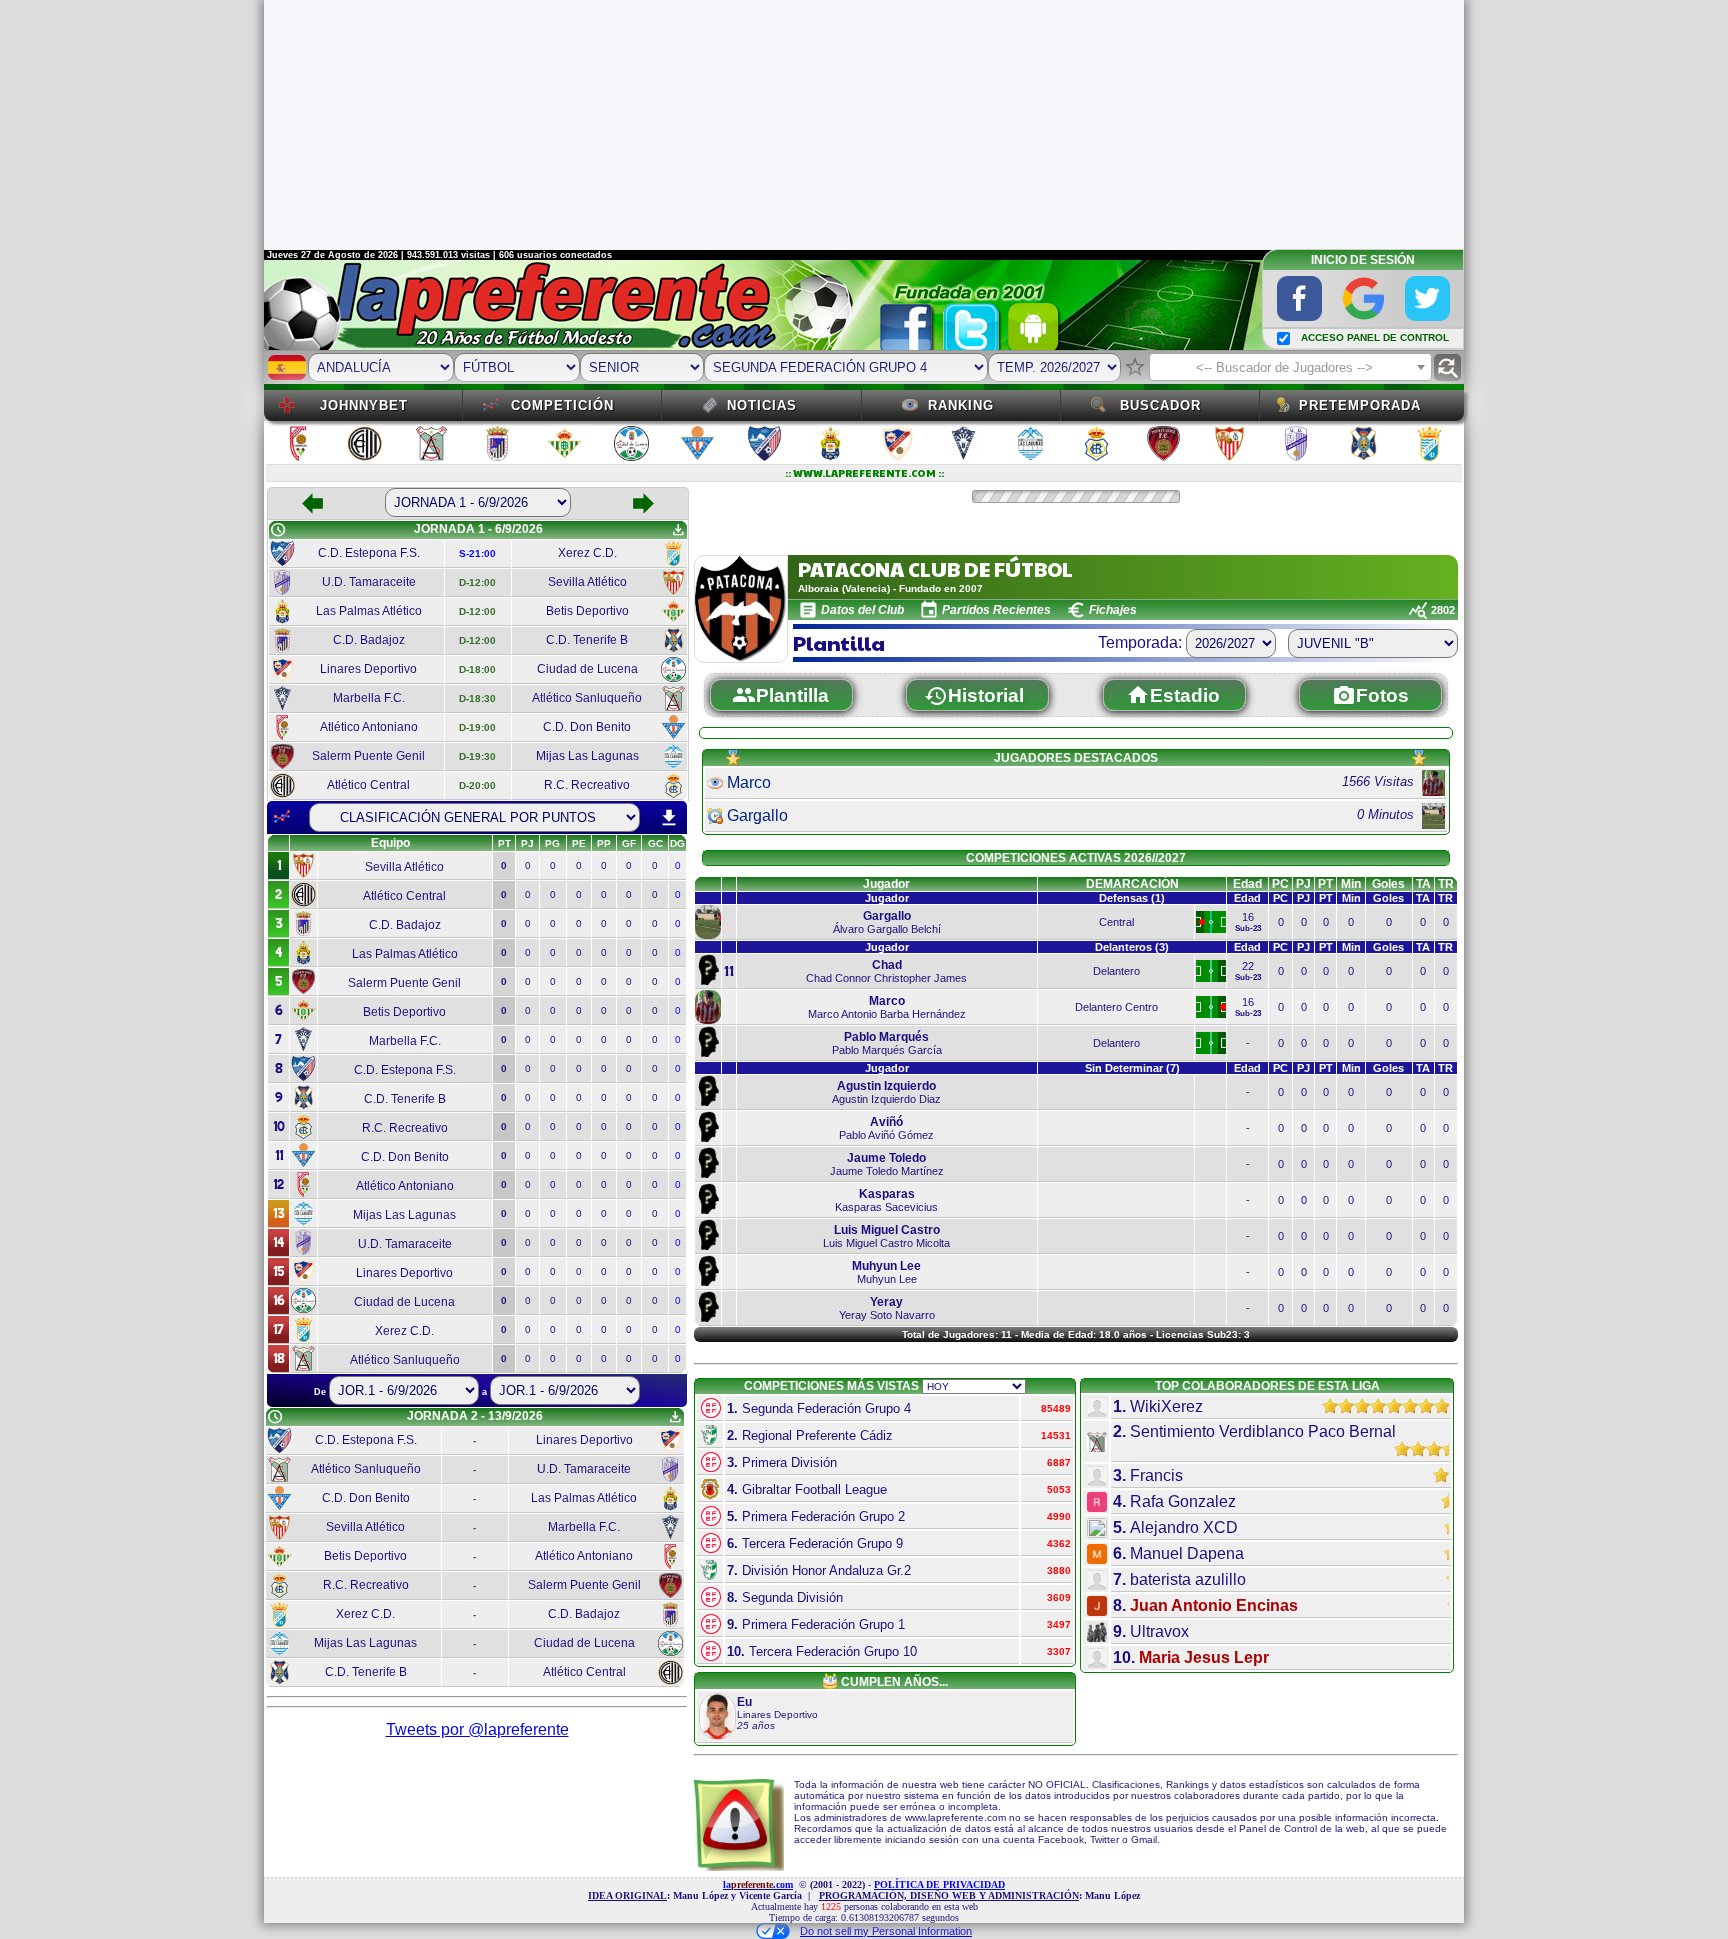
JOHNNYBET (364, 405)
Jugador (886, 884)
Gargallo (757, 815)
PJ (1303, 884)
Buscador (1160, 405)
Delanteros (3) (1132, 947)
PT (1325, 884)
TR (1446, 884)
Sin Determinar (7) (1132, 1068)
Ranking (961, 405)
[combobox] (1290, 367)
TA (1423, 884)
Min (1351, 884)
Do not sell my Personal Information (886, 1931)
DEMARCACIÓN (1132, 884)
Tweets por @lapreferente (477, 1729)
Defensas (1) (1132, 898)
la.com (758, 1884)
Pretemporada (1360, 405)
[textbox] (1290, 368)
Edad (1247, 884)
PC (1280, 884)
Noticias (762, 405)
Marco (749, 782)
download (669, 818)
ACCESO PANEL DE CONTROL (1375, 337)
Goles (1388, 884)
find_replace (1447, 367)
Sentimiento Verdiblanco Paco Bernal (1263, 1431)
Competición (562, 405)
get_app (678, 530)
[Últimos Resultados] (282, 817)
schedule (278, 530)
